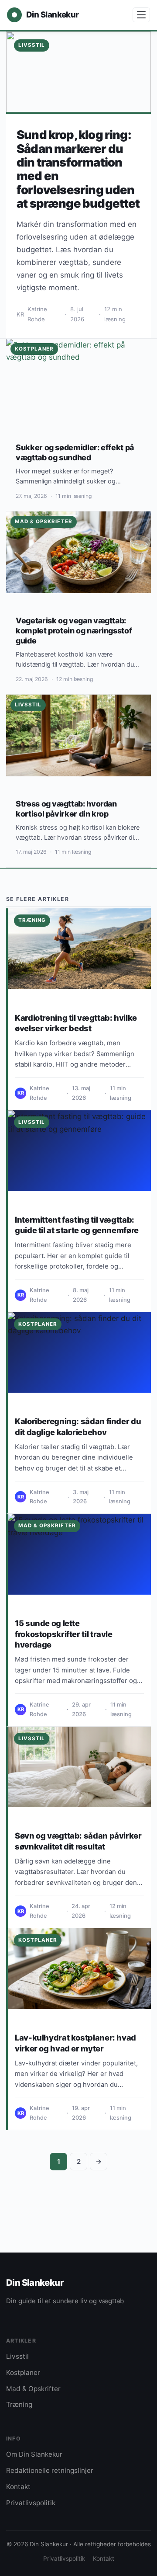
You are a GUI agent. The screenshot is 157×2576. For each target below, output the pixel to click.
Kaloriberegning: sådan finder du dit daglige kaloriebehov (78, 1426)
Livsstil (32, 1122)
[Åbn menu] (141, 15)
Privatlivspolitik (31, 2503)
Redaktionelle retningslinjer (50, 2470)
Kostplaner (38, 1324)
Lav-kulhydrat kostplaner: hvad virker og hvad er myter (75, 2043)
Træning (32, 920)
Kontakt (18, 2487)
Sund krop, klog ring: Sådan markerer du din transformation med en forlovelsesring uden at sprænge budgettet (78, 169)
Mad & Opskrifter (47, 1526)
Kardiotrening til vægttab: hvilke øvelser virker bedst (76, 1023)
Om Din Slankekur (34, 2454)
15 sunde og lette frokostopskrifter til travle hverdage (64, 1634)
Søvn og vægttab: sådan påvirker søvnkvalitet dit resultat (78, 1841)
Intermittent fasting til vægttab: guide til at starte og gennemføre (77, 1225)
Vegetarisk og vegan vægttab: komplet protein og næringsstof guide (74, 631)
